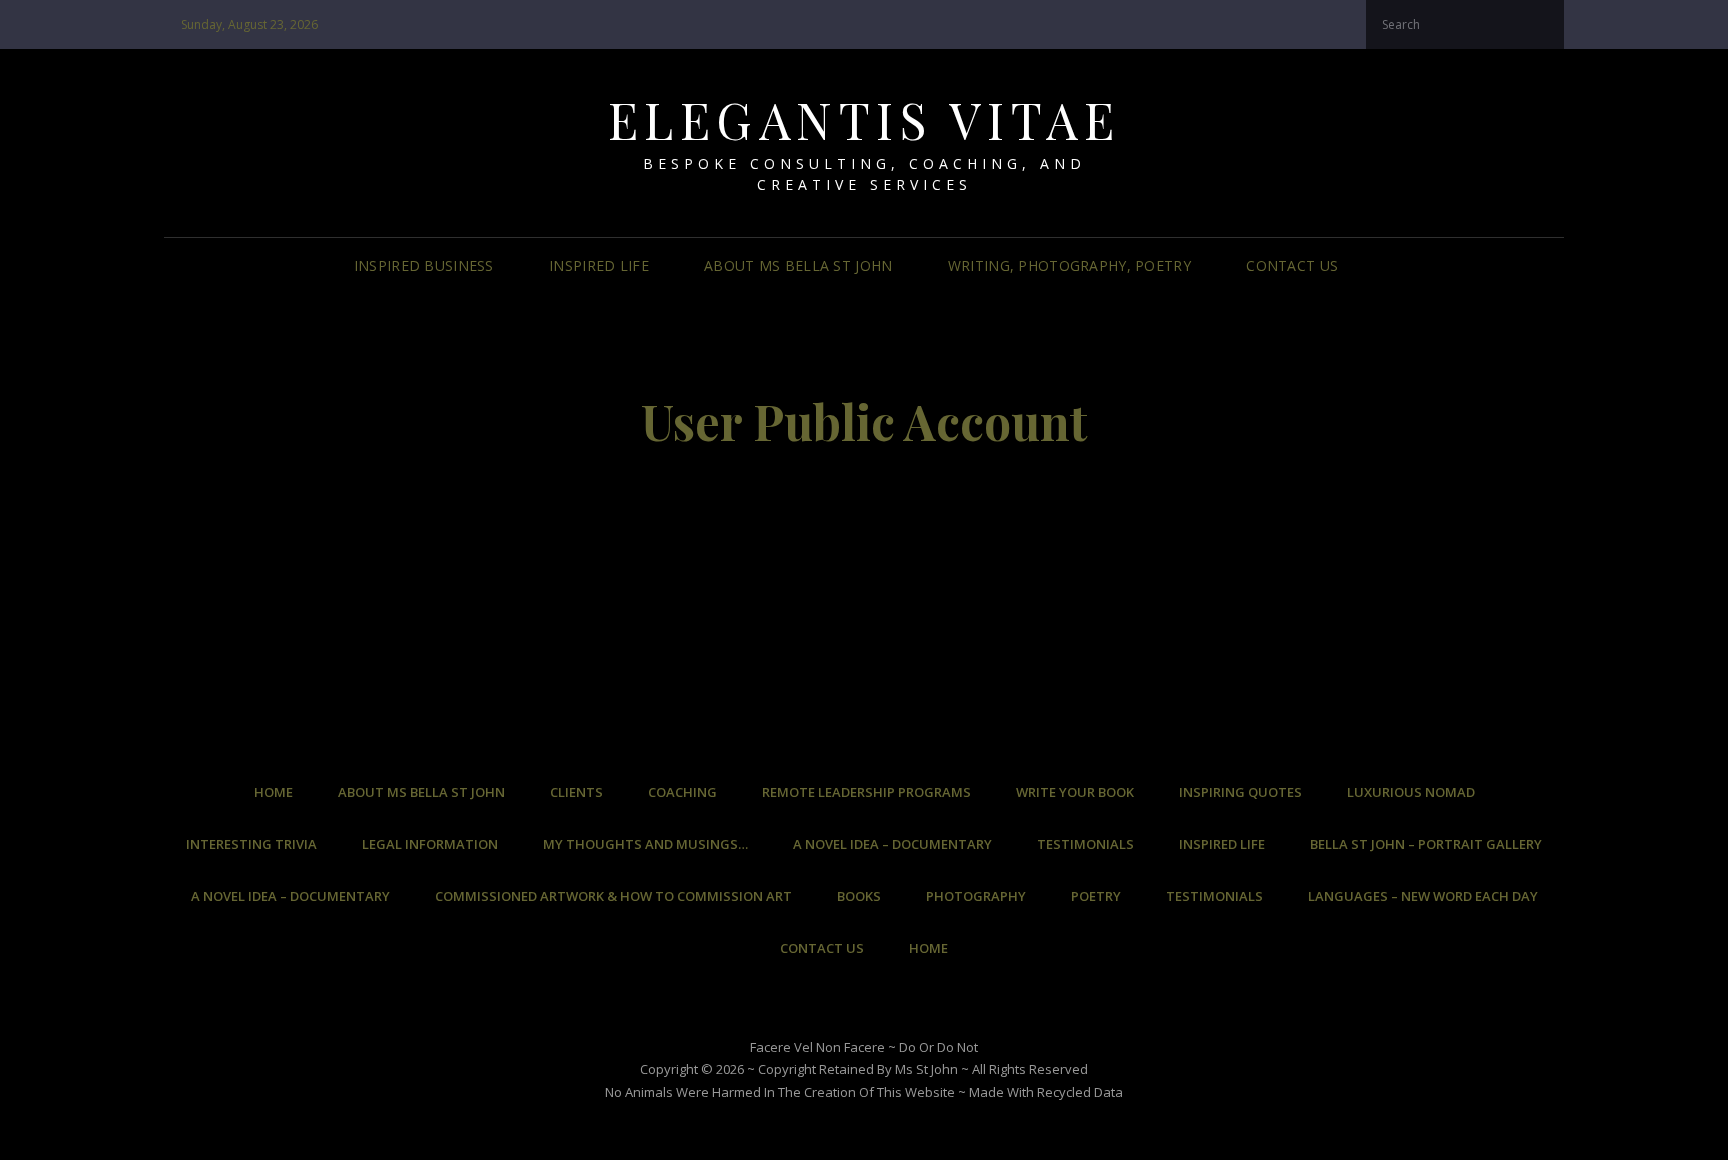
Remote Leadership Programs (866, 792)
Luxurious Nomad (1411, 792)
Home (273, 792)
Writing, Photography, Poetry (1069, 265)
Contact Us (1292, 265)
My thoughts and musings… (645, 844)
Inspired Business (424, 265)
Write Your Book (1075, 792)
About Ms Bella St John (798, 265)
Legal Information (430, 844)
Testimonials (1085, 844)
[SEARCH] (1372, 266)
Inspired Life (599, 265)
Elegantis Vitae (864, 119)
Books (859, 896)
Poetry (1096, 896)
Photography (976, 896)
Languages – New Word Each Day (1423, 896)
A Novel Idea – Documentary (892, 844)
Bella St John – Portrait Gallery (1426, 844)
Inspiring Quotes (1240, 792)
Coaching (682, 792)
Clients (576, 792)
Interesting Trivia (251, 844)
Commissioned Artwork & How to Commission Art (613, 896)
